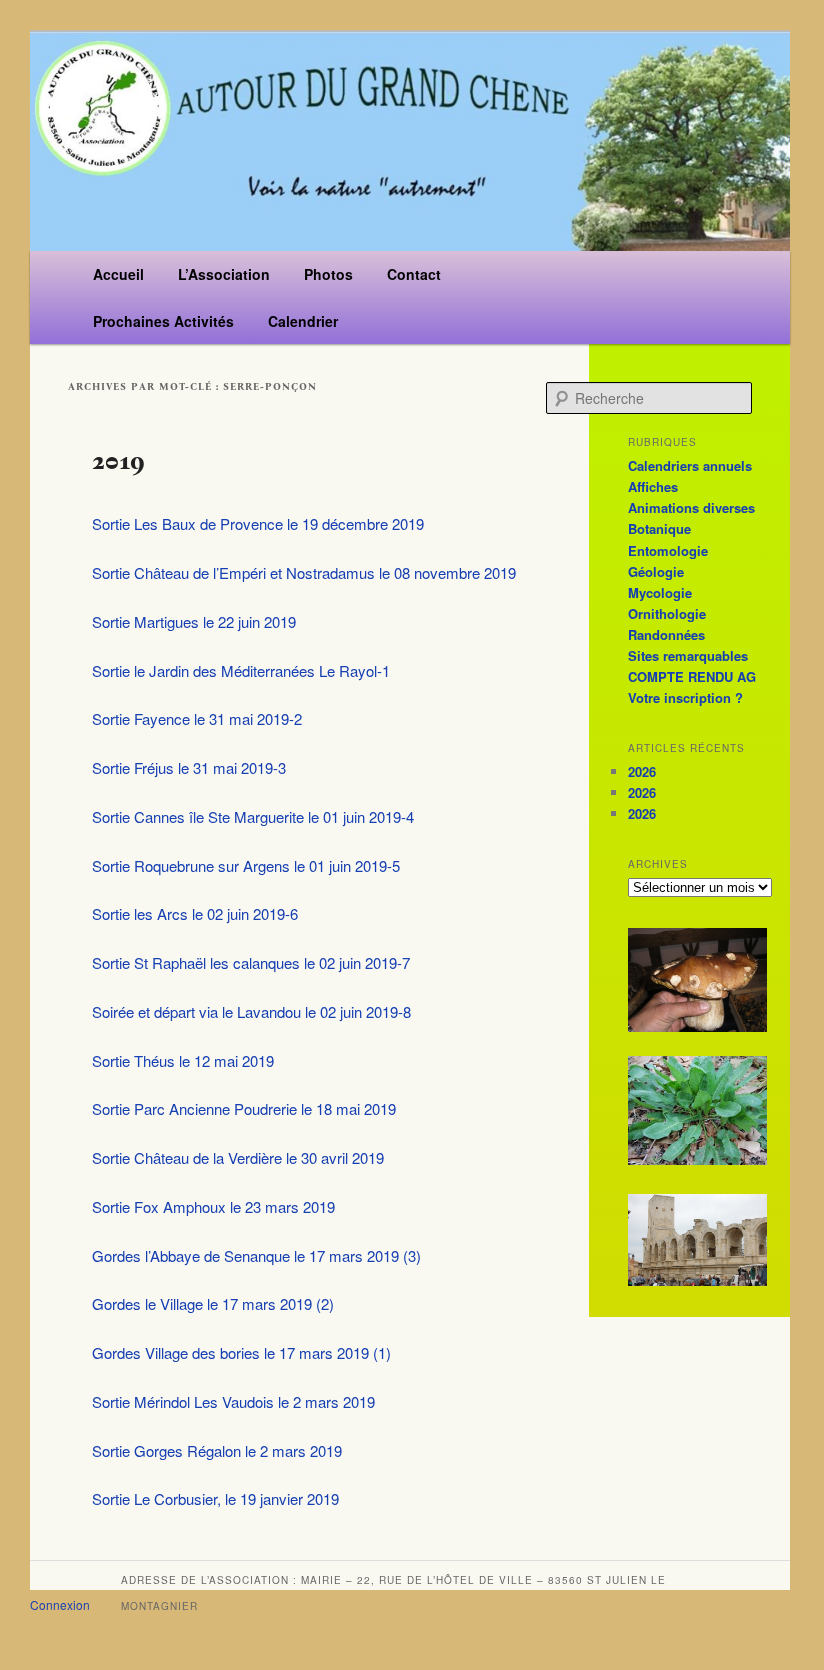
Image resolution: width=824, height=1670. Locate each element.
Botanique (659, 528)
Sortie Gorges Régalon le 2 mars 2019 (217, 1450)
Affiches (653, 486)
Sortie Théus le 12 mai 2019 (183, 1060)
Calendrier (303, 321)
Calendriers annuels (690, 465)
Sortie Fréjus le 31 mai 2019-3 (189, 767)
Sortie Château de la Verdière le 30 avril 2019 (238, 1157)
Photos (328, 274)
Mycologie (660, 592)
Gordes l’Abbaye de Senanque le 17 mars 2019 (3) (256, 1255)
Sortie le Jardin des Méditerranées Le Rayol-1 (241, 670)
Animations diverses (691, 507)
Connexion (60, 1604)
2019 (118, 460)
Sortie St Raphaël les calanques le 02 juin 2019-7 (251, 962)
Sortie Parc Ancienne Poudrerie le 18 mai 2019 (244, 1108)
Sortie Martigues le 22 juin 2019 (194, 621)
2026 (642, 771)
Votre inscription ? (685, 697)
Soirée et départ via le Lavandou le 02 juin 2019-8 (251, 1011)
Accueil (118, 274)
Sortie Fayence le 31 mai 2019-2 (197, 718)
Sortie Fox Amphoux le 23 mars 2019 (213, 1206)
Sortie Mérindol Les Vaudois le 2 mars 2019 (233, 1401)
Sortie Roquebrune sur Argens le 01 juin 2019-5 (246, 865)
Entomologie (668, 550)
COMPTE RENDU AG (692, 676)
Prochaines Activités (163, 321)
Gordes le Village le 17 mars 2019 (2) (213, 1303)
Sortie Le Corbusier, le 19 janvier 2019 (215, 1498)
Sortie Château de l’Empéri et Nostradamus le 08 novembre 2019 (304, 572)
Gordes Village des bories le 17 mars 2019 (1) (241, 1352)
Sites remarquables (688, 655)
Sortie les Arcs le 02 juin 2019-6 (195, 913)
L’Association (224, 274)
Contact (414, 274)
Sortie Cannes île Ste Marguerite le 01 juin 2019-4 (253, 816)
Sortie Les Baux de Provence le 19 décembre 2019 (258, 523)
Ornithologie (667, 613)
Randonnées (666, 634)
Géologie (656, 571)
